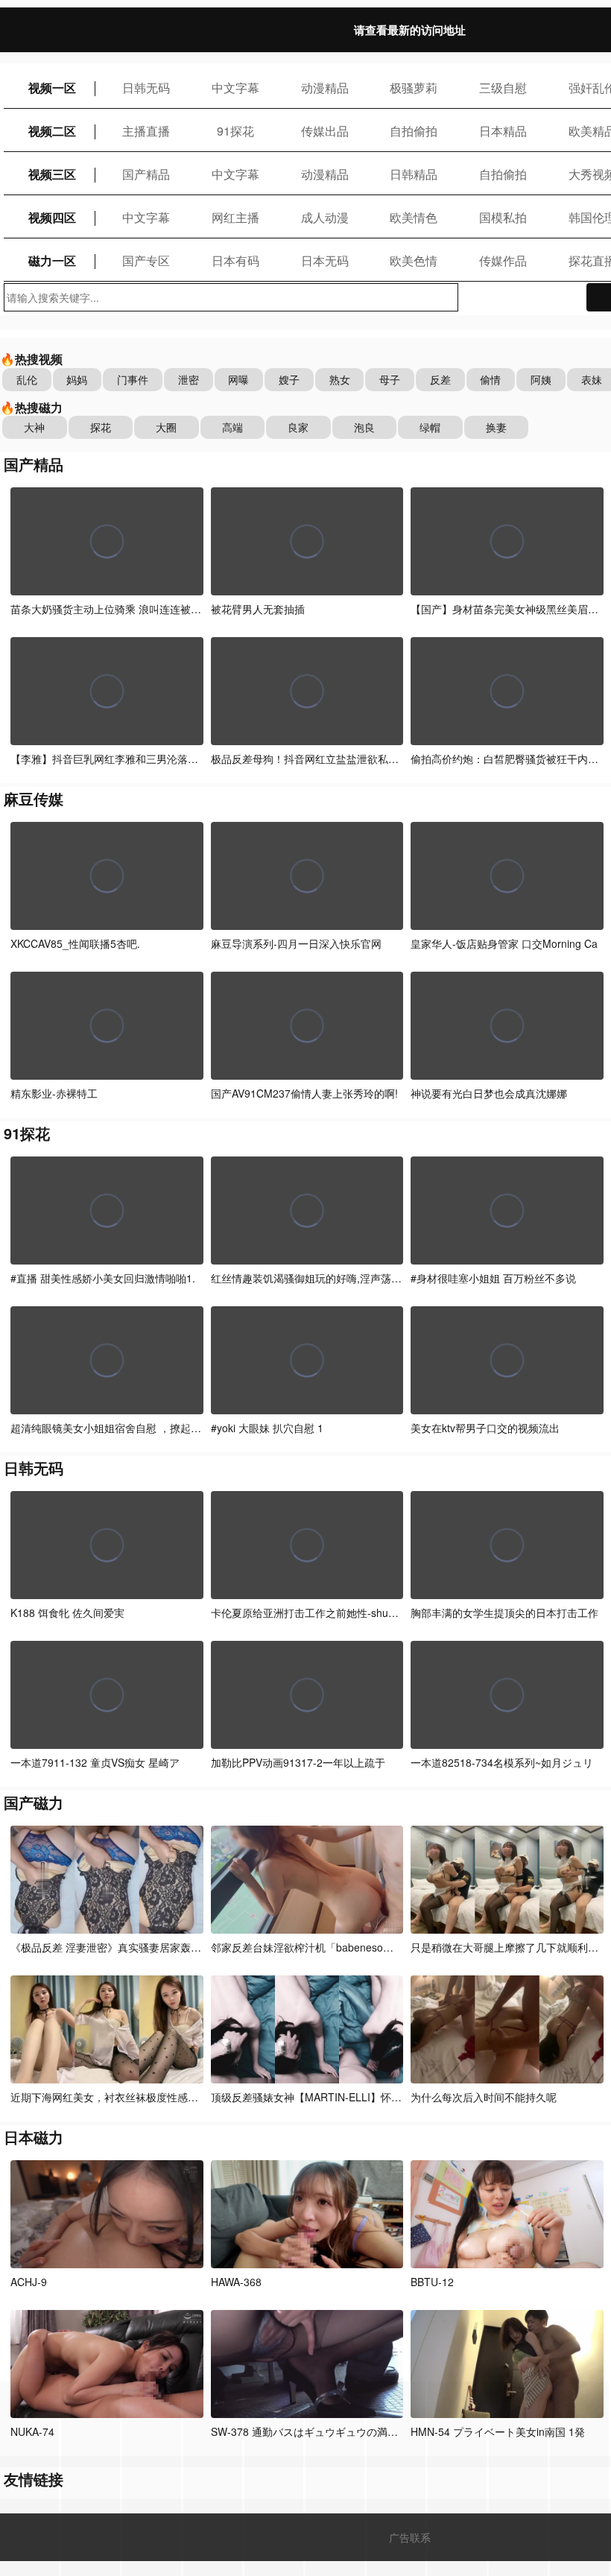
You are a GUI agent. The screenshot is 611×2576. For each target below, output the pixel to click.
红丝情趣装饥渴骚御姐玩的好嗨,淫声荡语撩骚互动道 (332, 1278)
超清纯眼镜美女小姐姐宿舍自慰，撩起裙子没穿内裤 (132, 1428)
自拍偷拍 (414, 131)
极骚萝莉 (414, 88)
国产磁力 (34, 1802)
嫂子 (289, 379)
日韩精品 (414, 174)
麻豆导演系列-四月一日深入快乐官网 (296, 943)
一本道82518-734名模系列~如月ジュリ (502, 1762)
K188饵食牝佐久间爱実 (67, 1613)
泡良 (364, 427)
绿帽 (430, 427)
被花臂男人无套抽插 (258, 609)
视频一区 (52, 88)
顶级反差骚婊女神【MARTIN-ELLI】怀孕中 (311, 2097)
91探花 (235, 131)
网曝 (238, 379)
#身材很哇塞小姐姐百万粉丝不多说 (493, 1278)
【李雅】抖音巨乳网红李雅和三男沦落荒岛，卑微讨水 (136, 759)
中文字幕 (235, 88)
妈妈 (77, 379)
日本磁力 (34, 2137)
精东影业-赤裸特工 (54, 1093)
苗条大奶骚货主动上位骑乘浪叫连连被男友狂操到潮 (132, 609)
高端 (232, 427)
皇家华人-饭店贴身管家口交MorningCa (504, 943)
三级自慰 (503, 88)
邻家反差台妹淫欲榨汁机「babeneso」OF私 (315, 1947)
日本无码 (325, 260)
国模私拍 (503, 217)
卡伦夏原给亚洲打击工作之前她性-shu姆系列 (315, 1613)
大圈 (166, 427)
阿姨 (541, 379)
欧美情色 (414, 217)
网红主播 (235, 217)
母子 (390, 379)
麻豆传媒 (34, 798)
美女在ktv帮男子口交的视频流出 (485, 1428)
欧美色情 (414, 260)
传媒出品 (325, 131)
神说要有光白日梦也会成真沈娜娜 (489, 1093)
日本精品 (503, 131)
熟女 (340, 379)
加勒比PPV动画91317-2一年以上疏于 (298, 1762)
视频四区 (52, 217)
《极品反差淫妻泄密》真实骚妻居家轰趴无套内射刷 (132, 1947)
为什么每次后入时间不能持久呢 (484, 2097)
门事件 (133, 379)
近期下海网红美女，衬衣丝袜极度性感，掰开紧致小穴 (136, 2097)
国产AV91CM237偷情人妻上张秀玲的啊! (304, 1093)
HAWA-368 (236, 2282)
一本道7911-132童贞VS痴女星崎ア (95, 1762)
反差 (440, 379)
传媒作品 (503, 260)
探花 (101, 427)
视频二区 (52, 131)
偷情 (490, 379)
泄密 (189, 379)
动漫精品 (325, 88)
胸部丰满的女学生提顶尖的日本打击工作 (504, 1613)
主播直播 (146, 131)
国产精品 (146, 174)
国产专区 (146, 260)
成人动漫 (325, 217)
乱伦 (27, 379)
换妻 (496, 427)
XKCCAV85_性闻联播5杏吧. (75, 943)
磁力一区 (52, 260)
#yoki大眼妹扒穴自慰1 (267, 1428)
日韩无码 (146, 88)
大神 (34, 427)
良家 (298, 427)
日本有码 (235, 260)
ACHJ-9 (29, 2282)
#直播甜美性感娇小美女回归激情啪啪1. (103, 1278)
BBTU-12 (432, 2282)
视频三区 (52, 174)
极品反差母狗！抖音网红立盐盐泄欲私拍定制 (315, 759)
